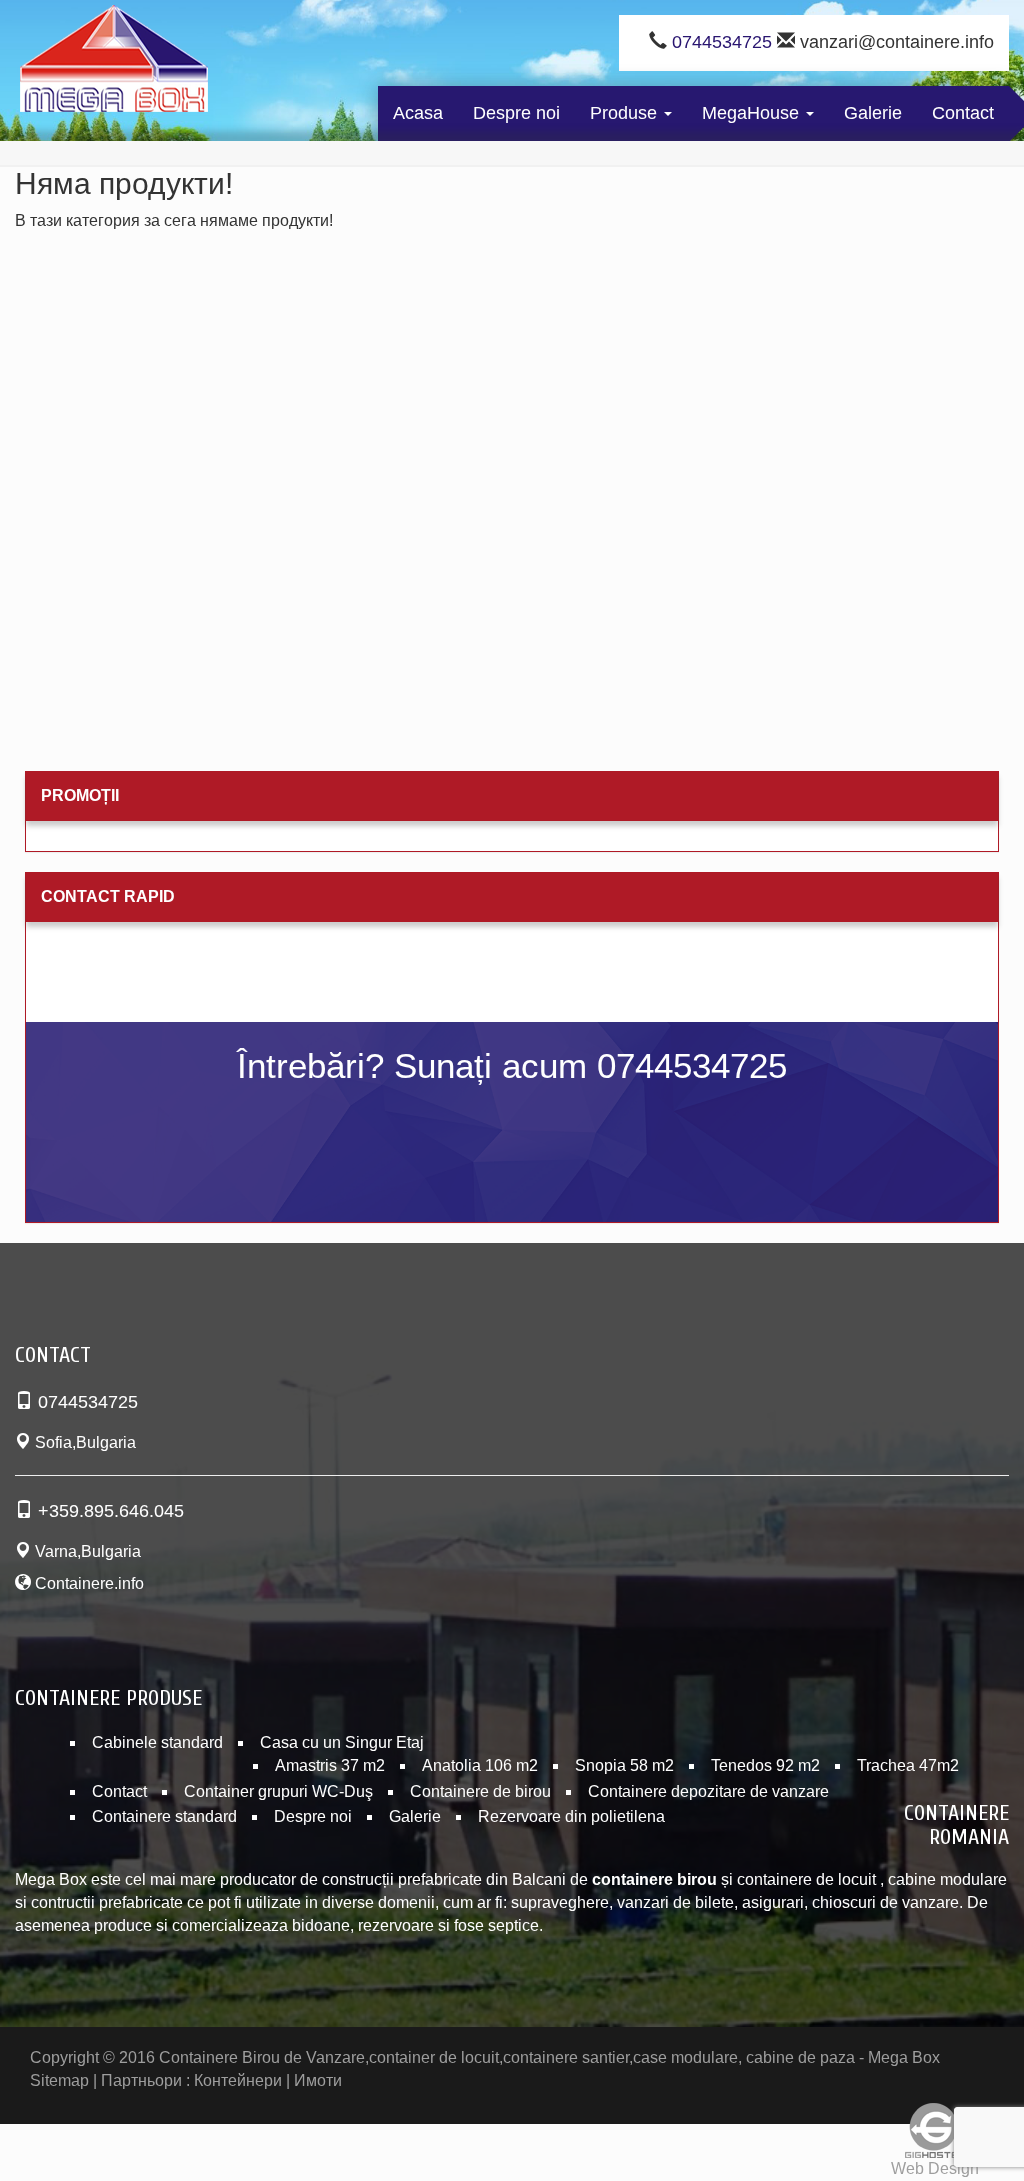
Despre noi (516, 113)
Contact (963, 113)
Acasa (418, 113)
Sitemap (59, 2080)
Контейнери (238, 2080)
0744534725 (722, 42)
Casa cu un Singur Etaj (342, 1742)
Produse (626, 113)
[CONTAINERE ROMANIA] (114, 63)
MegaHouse (753, 113)
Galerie (873, 113)
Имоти (318, 2080)
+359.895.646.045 (111, 1511)
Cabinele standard (157, 1742)
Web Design (935, 2168)
